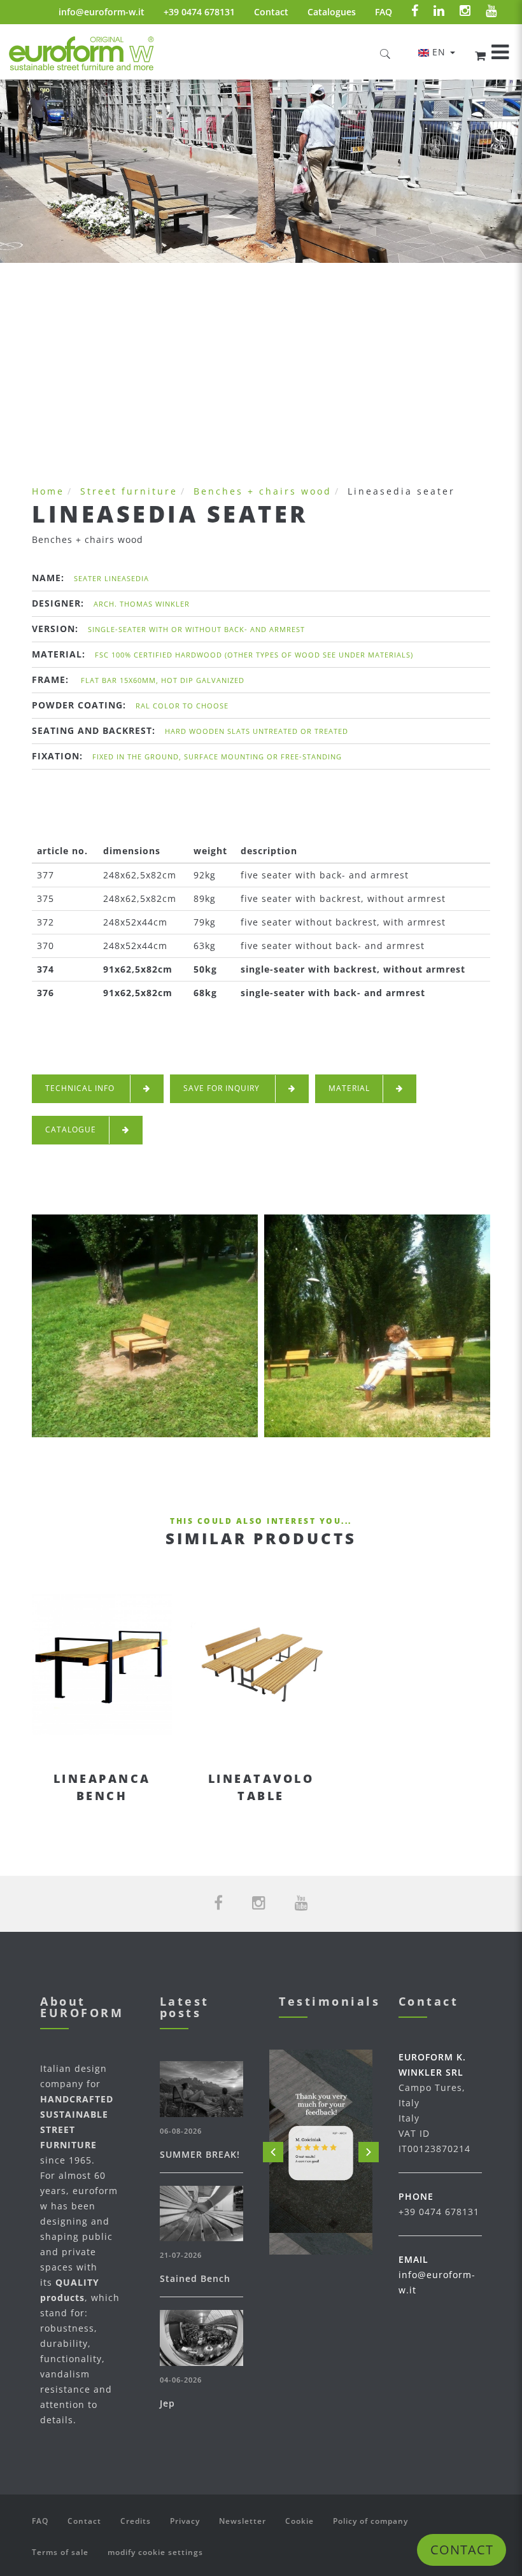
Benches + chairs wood (263, 491)
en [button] (441, 52)
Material (349, 1088)
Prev (273, 2152)
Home (48, 491)
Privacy (185, 2521)
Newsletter (243, 2521)
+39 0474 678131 (199, 12)
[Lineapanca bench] (102, 1665)
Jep (167, 2403)
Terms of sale (60, 2552)
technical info (81, 1088)
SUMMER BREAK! (200, 2154)
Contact (271, 12)
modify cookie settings (155, 2552)
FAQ (384, 12)
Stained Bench (195, 2278)
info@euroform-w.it (102, 12)
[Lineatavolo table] (261, 1665)
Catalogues (332, 12)
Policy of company (370, 2521)
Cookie (300, 2521)
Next (369, 2152)
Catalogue (71, 1130)
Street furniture (129, 491)
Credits (136, 2521)
